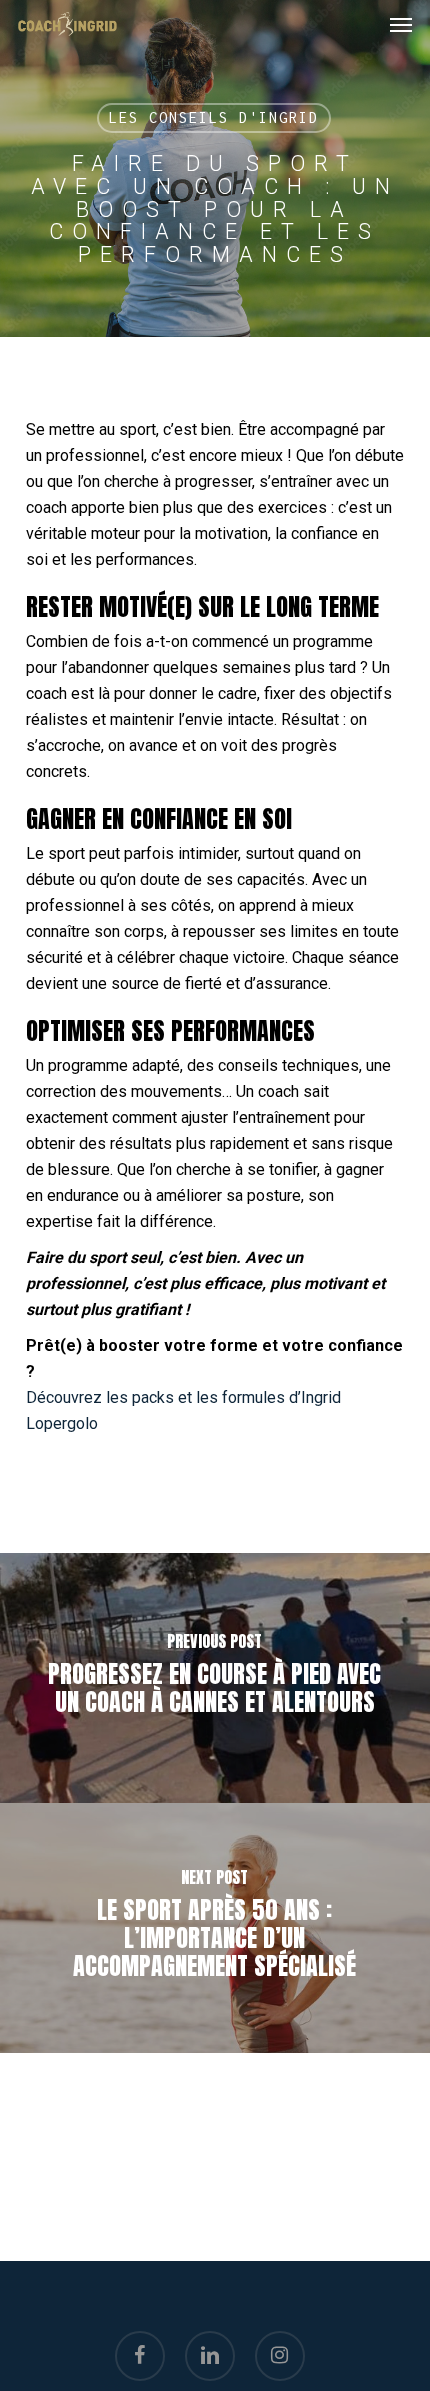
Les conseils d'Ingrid (214, 117)
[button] (401, 24)
